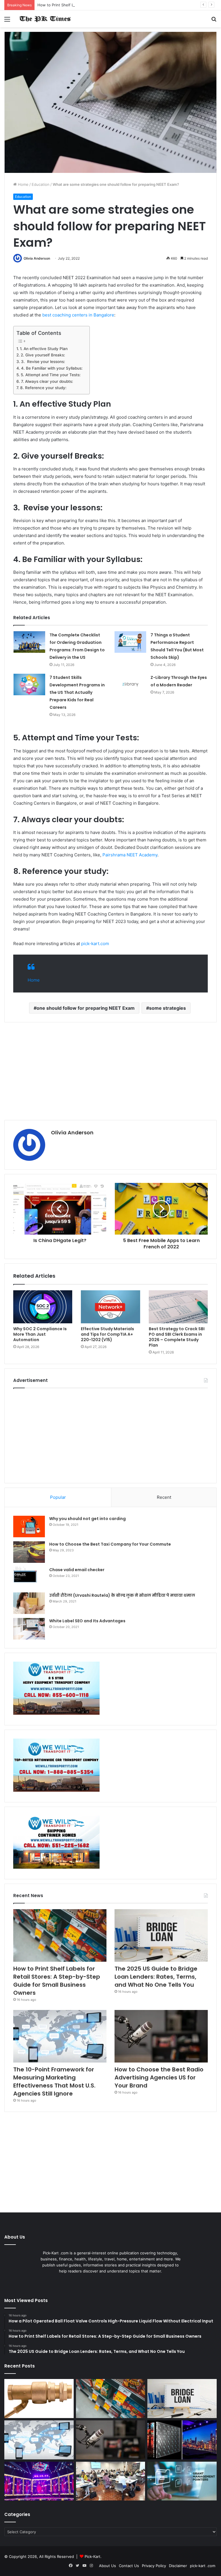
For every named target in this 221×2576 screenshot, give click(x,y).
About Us (107, 2566)
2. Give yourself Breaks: (43, 355)
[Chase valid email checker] (29, 1578)
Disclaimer (178, 2566)
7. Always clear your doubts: (47, 381)
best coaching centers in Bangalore (78, 315)
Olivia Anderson (37, 258)
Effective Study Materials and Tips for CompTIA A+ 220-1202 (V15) (107, 1334)
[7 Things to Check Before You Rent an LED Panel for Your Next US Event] (39, 2481)
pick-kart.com (95, 944)
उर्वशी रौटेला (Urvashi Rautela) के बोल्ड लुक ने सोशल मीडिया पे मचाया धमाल (122, 1595)
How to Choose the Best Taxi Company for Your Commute (110, 1544)
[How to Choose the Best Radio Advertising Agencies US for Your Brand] (161, 2036)
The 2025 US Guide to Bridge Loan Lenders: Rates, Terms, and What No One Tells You (156, 1977)
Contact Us (129, 2566)
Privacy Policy (154, 2566)
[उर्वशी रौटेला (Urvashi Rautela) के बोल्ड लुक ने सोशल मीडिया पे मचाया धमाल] (29, 1603)
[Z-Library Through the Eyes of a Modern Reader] (130, 684)
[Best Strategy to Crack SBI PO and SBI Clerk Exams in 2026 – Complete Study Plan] (178, 1307)
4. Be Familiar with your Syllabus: (52, 368)
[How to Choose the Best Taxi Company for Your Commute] (29, 1552)
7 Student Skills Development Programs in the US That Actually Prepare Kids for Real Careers (77, 692)
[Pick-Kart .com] (45, 19)
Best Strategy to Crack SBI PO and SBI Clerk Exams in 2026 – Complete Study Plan (177, 1337)
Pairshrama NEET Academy (130, 855)
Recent (164, 1497)
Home (23, 184)
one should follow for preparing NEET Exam (86, 1008)
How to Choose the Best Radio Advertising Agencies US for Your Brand (159, 2077)
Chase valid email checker (77, 1570)
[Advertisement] (110, 1071)
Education (41, 184)
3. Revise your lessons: (43, 362)
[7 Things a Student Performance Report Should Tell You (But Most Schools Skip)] (130, 642)
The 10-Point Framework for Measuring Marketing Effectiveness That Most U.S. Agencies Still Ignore (54, 2081)
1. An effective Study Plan (44, 349)
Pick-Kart (93, 2556)
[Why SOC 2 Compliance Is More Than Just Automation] (43, 1307)
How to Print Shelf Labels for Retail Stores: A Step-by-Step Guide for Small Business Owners (121, 5)
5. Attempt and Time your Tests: (51, 375)
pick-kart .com (203, 2566)
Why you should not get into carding (87, 1519)
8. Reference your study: (43, 388)
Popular (58, 1497)
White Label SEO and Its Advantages (87, 1621)
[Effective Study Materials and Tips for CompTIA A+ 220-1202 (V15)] (110, 1307)
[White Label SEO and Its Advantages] (29, 1629)
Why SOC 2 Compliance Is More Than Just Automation (40, 1334)
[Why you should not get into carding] (29, 1527)
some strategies (167, 1008)
